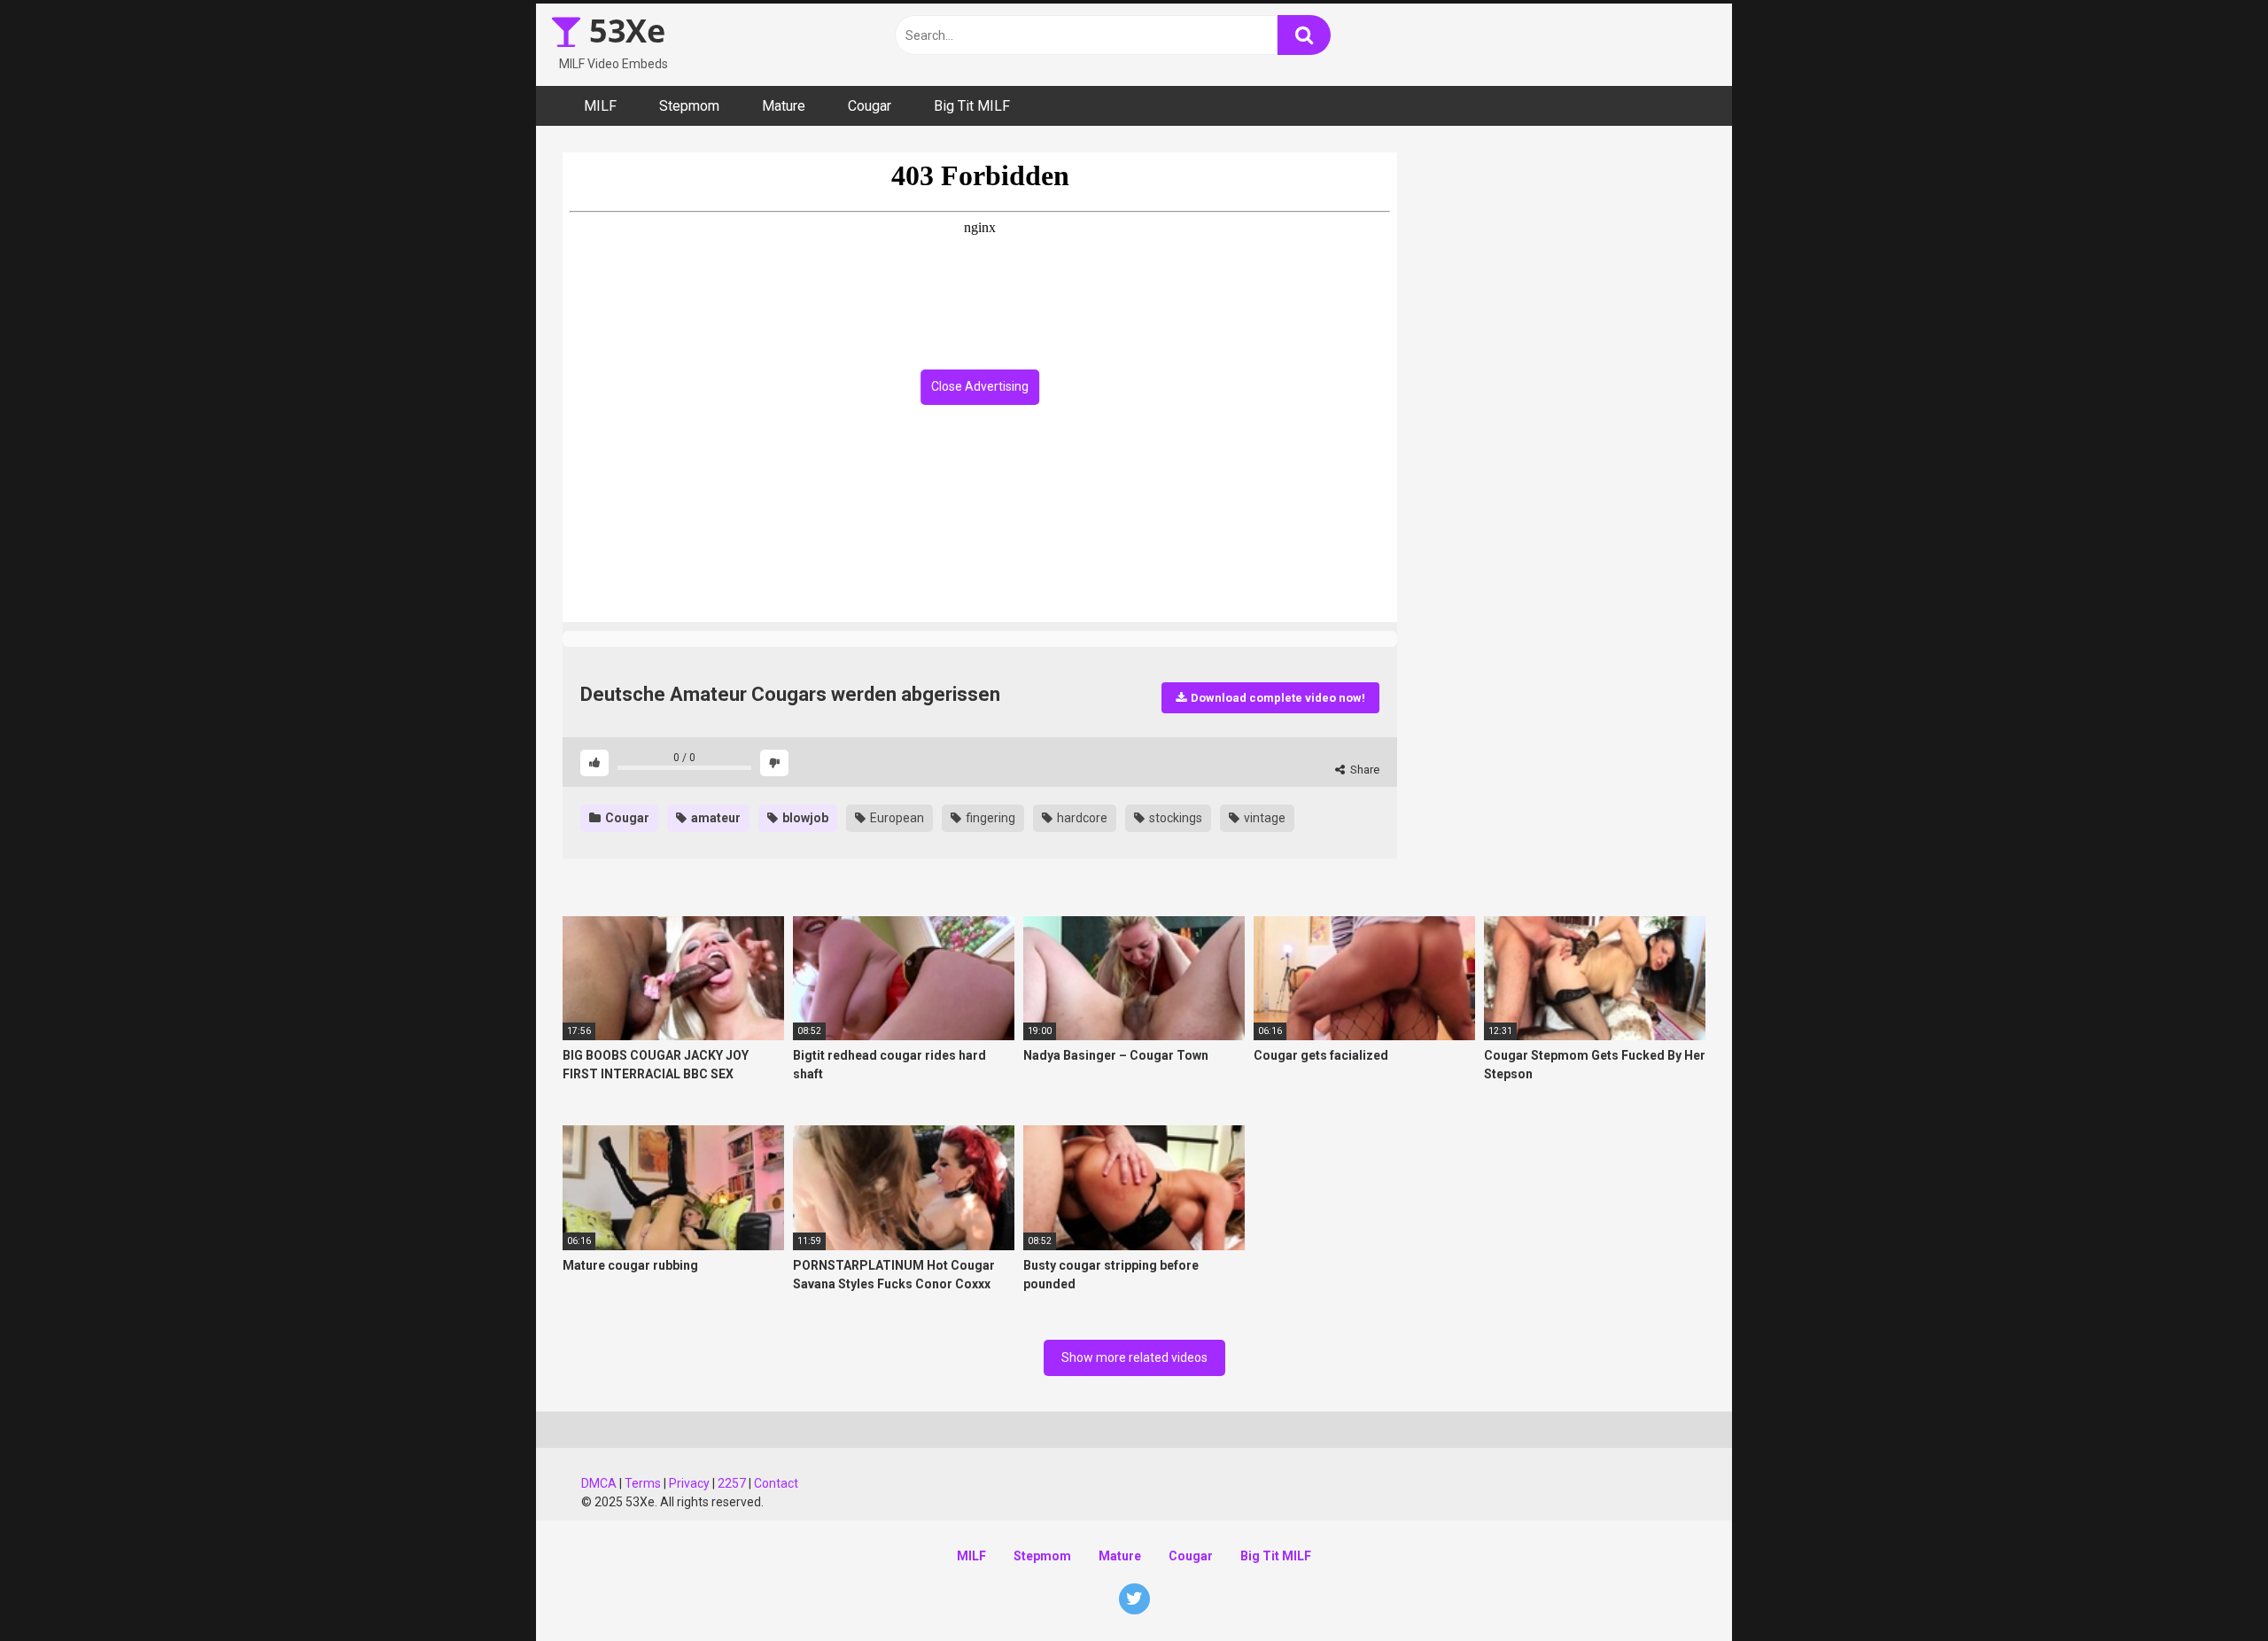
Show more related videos (1134, 1357)
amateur (715, 818)
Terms (643, 1483)
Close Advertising (980, 386)
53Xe (623, 31)
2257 (732, 1483)
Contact (776, 1483)
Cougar (870, 106)
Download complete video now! (1277, 698)
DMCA (599, 1483)
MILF (600, 106)
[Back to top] (2209, 1587)
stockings (1174, 818)
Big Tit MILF (972, 106)
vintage (1263, 818)
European (896, 818)
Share (1363, 770)
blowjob (804, 818)
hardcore (1081, 818)
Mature (784, 106)
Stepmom (689, 106)
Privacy (689, 1483)
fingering (989, 818)
